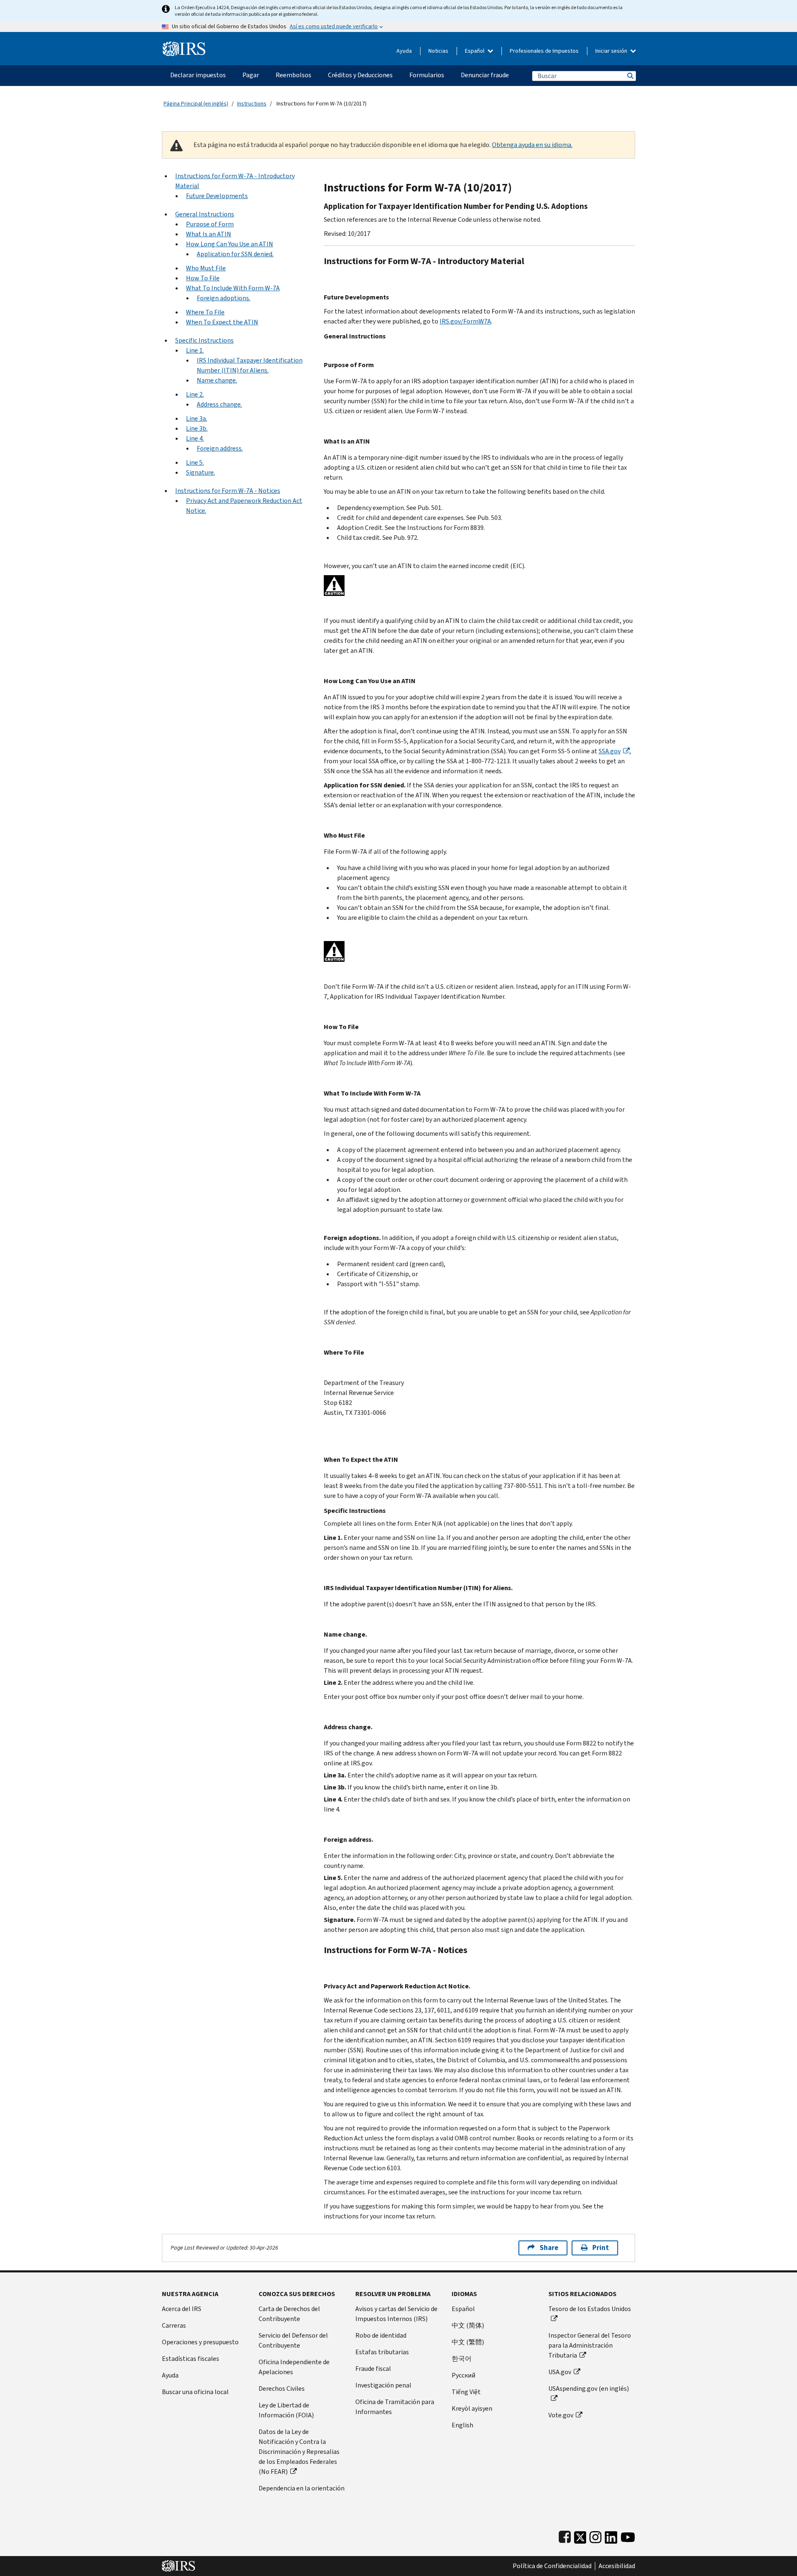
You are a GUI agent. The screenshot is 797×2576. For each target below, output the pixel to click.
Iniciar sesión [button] (612, 51)
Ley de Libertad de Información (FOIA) (286, 2410)
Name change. (217, 380)
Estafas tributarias (382, 2352)
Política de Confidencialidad (552, 2566)
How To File (203, 278)
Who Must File (206, 268)
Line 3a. (197, 418)
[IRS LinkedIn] (611, 2536)
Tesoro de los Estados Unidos (590, 2309)
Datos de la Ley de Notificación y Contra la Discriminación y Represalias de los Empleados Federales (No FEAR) (299, 2452)
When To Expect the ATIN (222, 322)
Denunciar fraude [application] (485, 75)
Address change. (219, 404)
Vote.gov (561, 2415)
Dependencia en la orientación (302, 2488)
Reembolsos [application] (293, 75)
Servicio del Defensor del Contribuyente (293, 2340)
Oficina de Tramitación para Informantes (395, 2407)
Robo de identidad (381, 2335)
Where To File (205, 312)
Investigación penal (383, 2385)
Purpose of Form (210, 224)
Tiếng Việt (466, 2392)
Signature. (200, 472)
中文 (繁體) (468, 2342)
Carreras (174, 2325)
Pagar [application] (251, 75)
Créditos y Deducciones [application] (360, 75)
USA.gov (560, 2372)
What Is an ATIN (209, 234)
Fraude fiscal (373, 2369)
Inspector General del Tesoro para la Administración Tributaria (590, 2345)
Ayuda (404, 51)
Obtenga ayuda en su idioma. (532, 145)
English (462, 2425)
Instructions (252, 104)
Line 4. (195, 438)
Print (601, 2248)
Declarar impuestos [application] (198, 75)
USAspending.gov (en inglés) (589, 2388)
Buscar (630, 76)
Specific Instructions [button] (204, 340)
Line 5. (195, 462)
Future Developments (217, 196)
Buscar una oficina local (195, 2392)
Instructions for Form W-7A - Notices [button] (228, 491)
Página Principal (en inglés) (196, 104)
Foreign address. (220, 448)
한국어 (462, 2359)
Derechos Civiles (282, 2388)
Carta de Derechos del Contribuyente (289, 2314)
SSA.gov (610, 751)
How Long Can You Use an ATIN (230, 244)
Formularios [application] (427, 75)
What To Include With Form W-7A (233, 288)
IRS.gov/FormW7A (465, 321)
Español (475, 51)
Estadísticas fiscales (191, 2359)
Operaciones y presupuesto (200, 2342)
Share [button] (549, 2248)
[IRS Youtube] (628, 2536)
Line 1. (195, 350)
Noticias (438, 51)
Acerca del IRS (182, 2309)
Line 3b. (197, 428)
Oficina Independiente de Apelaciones (294, 2367)
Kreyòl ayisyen (472, 2408)
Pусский (463, 2375)
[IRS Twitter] (580, 2536)
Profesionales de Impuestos (544, 51)
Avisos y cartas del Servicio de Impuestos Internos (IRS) (396, 2314)
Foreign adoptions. (224, 298)
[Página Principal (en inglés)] (184, 45)
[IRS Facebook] (565, 2536)
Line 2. (195, 394)
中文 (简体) (468, 2325)
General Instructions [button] (205, 214)
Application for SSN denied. (235, 254)
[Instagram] (595, 2536)
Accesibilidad (617, 2566)
